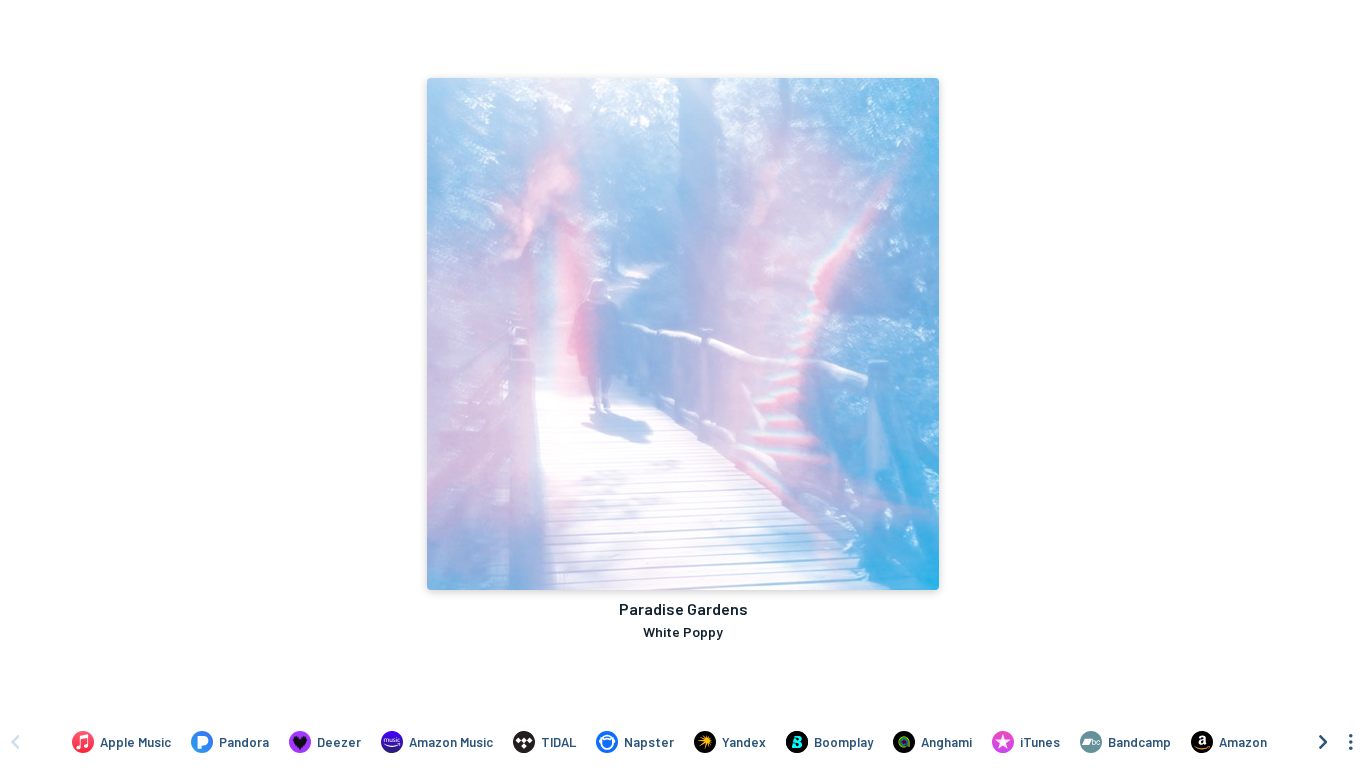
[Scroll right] (1323, 742)
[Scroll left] (15, 742)
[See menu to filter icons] (1351, 742)
